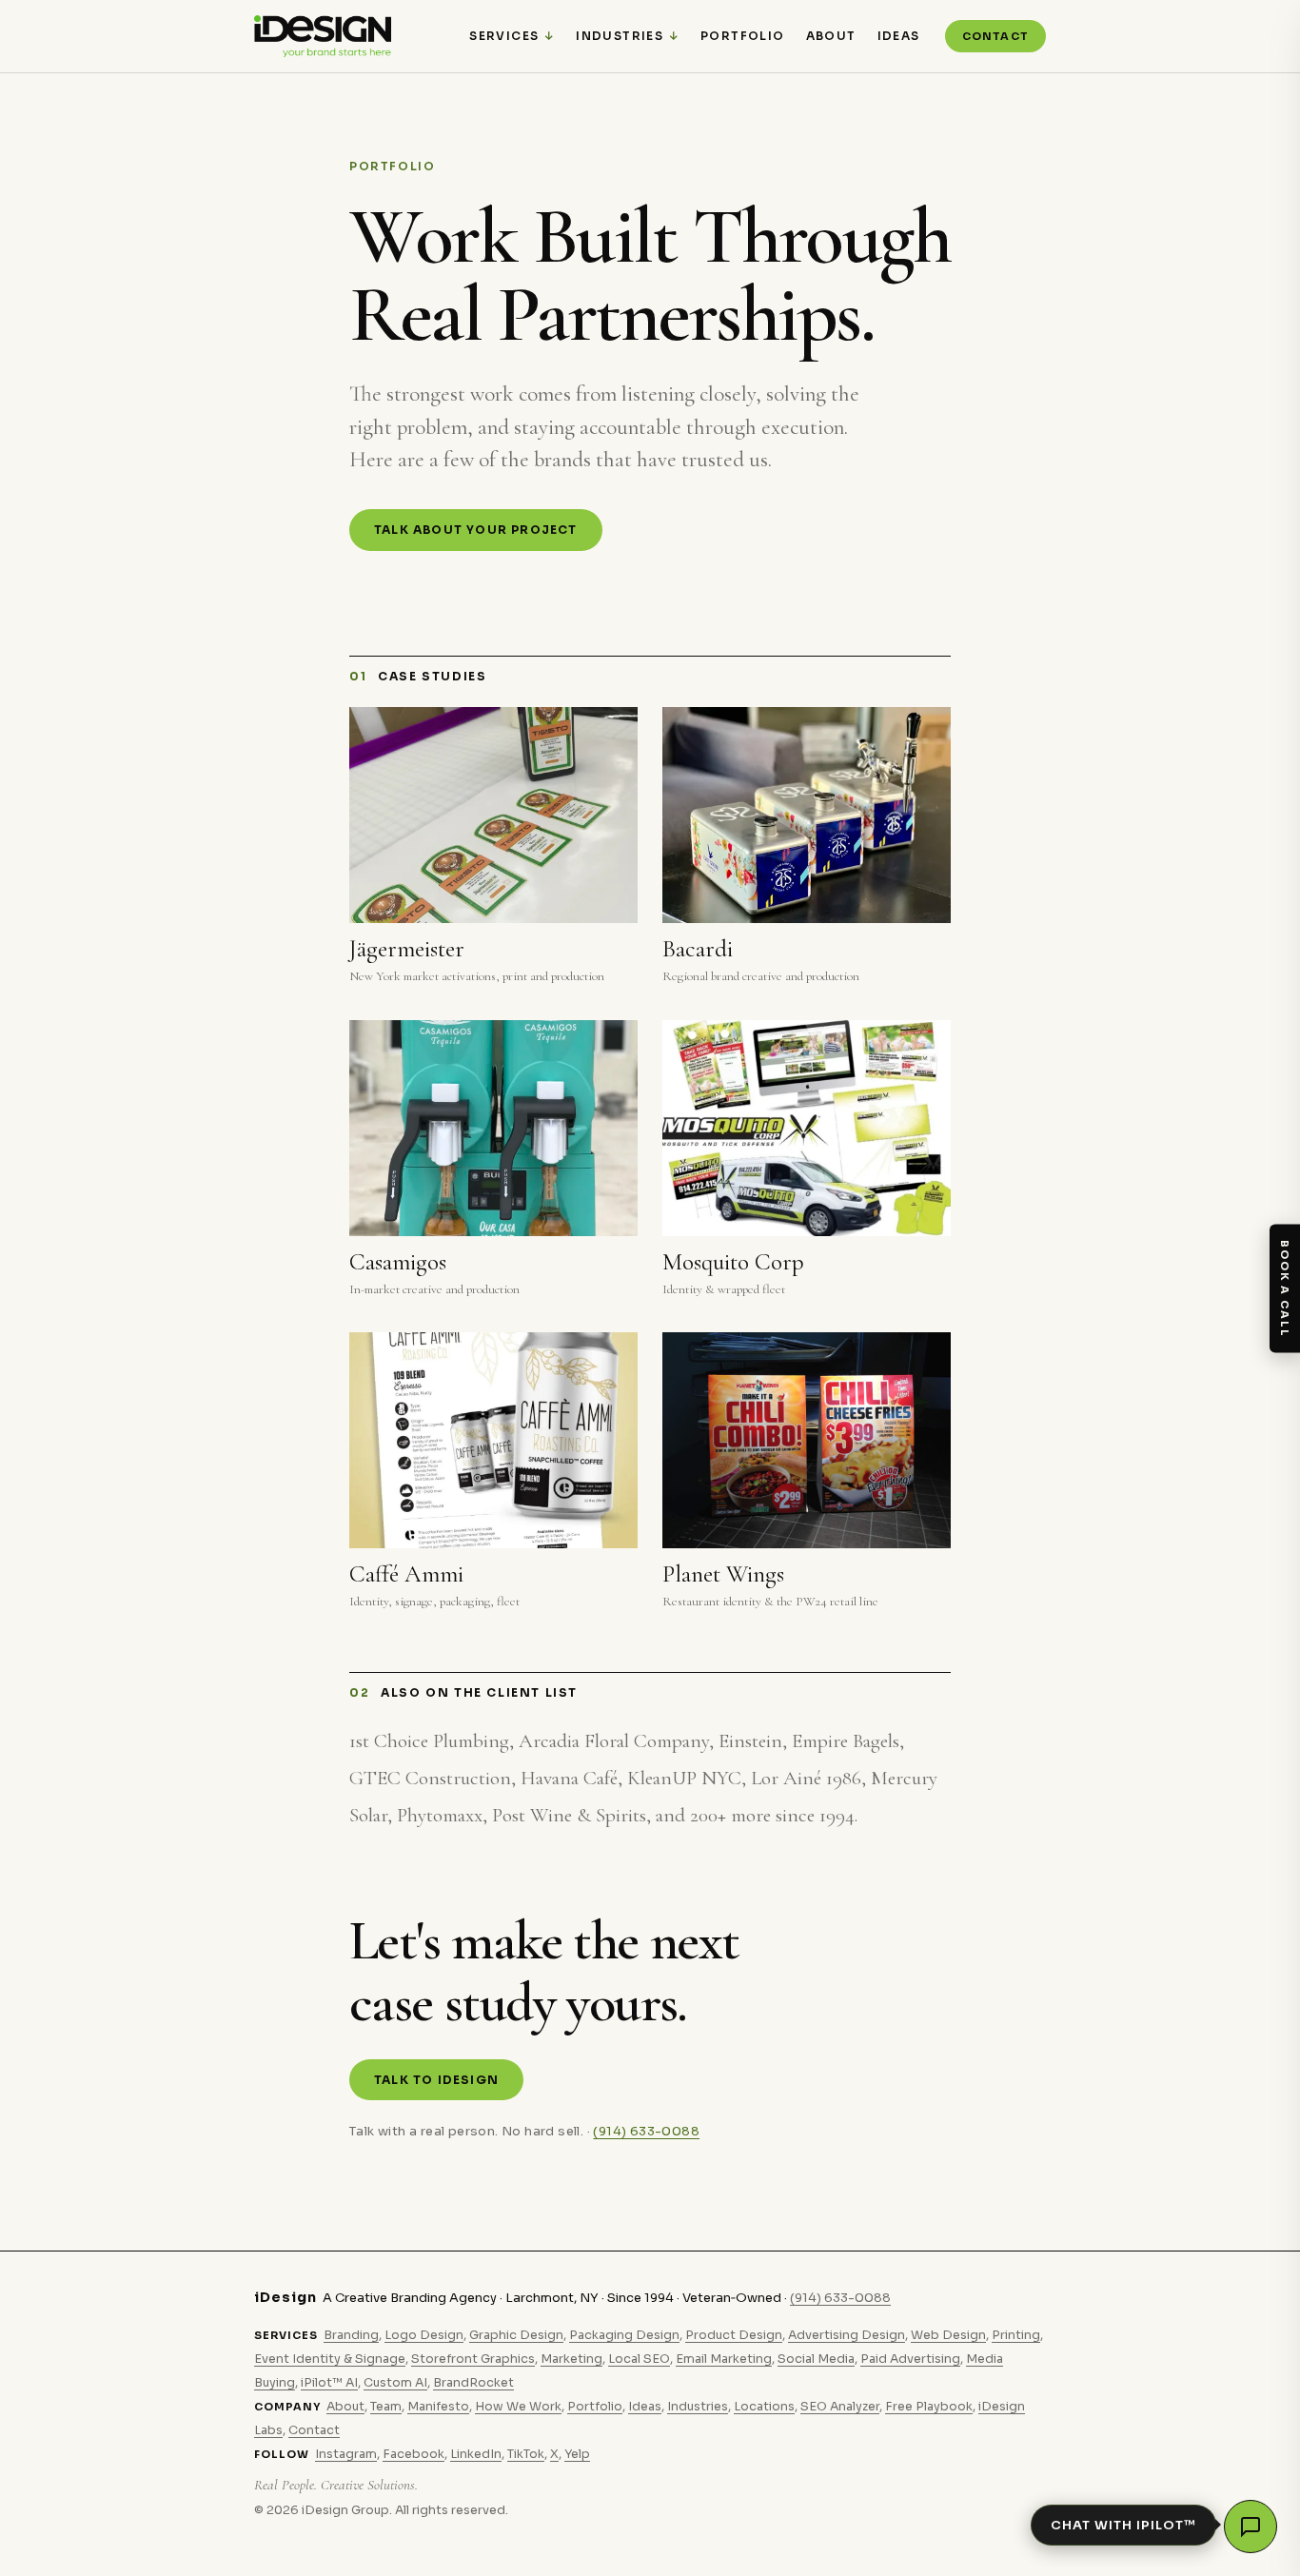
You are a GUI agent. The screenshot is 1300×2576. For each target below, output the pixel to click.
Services (504, 36)
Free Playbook (929, 2407)
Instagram (346, 2454)
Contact (995, 36)
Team (386, 2407)
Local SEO (639, 2359)
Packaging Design (624, 2335)
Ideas (899, 36)
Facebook (414, 2454)
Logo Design (424, 2335)
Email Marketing (724, 2359)
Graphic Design (516, 2335)
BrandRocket (473, 2383)
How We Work (518, 2407)
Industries (620, 36)
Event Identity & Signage (330, 2359)
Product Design (734, 2335)
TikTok (526, 2454)
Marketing (571, 2359)
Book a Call (1285, 1288)
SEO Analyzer (840, 2407)
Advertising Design (847, 2335)
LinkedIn (476, 2454)
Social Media (816, 2359)
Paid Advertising (910, 2359)
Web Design (948, 2335)
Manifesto (438, 2407)
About (831, 36)
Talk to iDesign (436, 2080)
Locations (764, 2407)
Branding (351, 2335)
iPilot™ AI (329, 2383)
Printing (1016, 2335)
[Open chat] (1251, 2527)
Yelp (577, 2454)
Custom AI (395, 2383)
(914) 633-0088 (646, 2131)
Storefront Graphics (473, 2359)
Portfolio (743, 36)
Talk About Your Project (476, 530)
